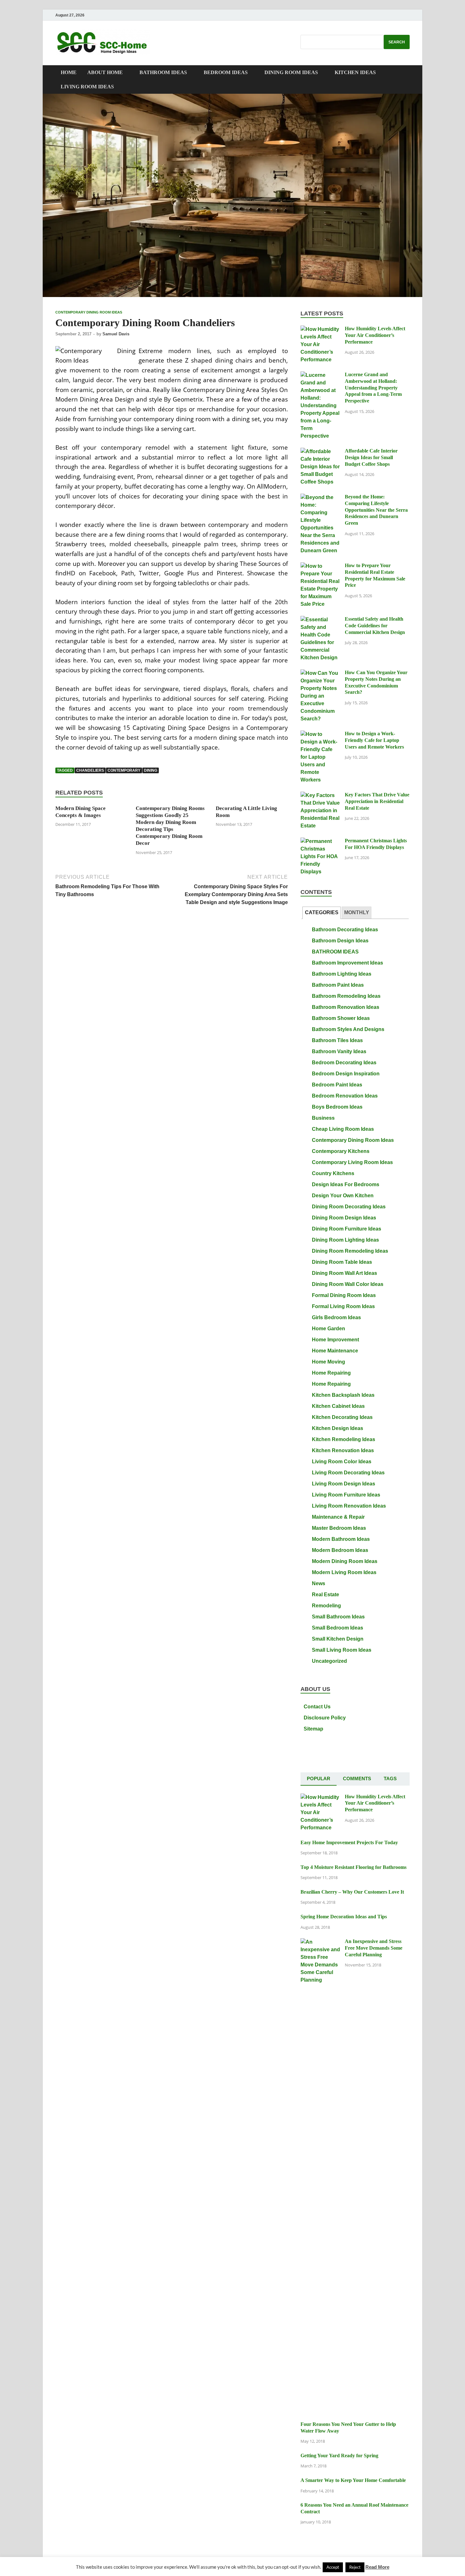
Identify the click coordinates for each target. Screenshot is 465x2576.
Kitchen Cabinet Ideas (338, 1406)
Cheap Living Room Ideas (343, 1129)
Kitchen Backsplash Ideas (343, 1395)
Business (323, 1118)
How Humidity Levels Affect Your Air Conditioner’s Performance (375, 335)
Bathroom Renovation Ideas (346, 1007)
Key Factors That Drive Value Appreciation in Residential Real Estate (377, 801)
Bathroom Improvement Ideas (347, 963)
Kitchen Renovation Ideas (343, 1450)
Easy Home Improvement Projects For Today (349, 1842)
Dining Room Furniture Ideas (347, 1229)
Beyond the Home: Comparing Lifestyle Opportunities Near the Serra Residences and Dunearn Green (376, 510)
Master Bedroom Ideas (339, 1528)
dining (151, 770)
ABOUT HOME (105, 72)
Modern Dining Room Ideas (345, 1561)
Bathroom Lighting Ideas (342, 974)
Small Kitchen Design (338, 1639)
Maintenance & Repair (338, 1517)
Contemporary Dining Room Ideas (89, 312)
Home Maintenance (335, 1351)
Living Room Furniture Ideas (346, 1495)
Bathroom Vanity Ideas (339, 1051)
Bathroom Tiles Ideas (337, 1040)
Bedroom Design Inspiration (346, 1074)
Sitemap (313, 1729)
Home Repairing (331, 1373)
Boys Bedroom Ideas (337, 1107)
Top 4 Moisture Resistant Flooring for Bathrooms (353, 1867)
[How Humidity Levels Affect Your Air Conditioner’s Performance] (320, 329)
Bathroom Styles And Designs (348, 1029)
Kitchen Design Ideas (338, 1428)
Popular (319, 1779)
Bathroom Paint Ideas (338, 985)
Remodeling (326, 1606)
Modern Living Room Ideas (344, 1572)
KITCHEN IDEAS (355, 72)
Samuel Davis (116, 334)
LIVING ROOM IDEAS (87, 87)
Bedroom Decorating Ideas (344, 1063)
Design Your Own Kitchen (343, 1196)
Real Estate (325, 1595)
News (319, 1583)
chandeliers (90, 770)
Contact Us (317, 1707)
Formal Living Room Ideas (343, 1306)
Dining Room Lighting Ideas (345, 1240)
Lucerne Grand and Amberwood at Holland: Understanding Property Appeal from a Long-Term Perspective (373, 388)
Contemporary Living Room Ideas (352, 1162)
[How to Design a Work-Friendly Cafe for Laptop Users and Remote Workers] (320, 734)
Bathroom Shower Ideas (341, 1018)
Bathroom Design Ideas (340, 941)
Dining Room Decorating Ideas (349, 1207)
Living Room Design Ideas (344, 1484)
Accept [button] (333, 2567)
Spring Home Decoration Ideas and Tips (344, 1917)
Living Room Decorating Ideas (348, 1473)
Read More (377, 2567)
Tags (390, 1779)
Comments (357, 1779)
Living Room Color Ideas (342, 1462)
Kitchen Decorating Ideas (342, 1417)
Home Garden (329, 1329)
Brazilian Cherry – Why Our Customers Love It (352, 1892)
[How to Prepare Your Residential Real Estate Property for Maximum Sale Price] (320, 566)
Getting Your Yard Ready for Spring (339, 2456)
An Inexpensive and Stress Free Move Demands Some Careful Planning (374, 1948)
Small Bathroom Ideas (338, 1617)
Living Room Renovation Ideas (349, 1506)
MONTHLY (357, 912)
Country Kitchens (333, 1173)
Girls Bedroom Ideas (336, 1317)
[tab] (322, 913)
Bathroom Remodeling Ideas (346, 996)
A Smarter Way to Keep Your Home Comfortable (353, 2480)
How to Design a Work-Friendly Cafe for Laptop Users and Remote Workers (374, 740)
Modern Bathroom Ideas (341, 1539)
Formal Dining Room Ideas (344, 1295)
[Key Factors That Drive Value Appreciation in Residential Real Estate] (320, 796)
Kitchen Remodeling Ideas (344, 1439)
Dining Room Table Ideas (342, 1262)
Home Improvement (335, 1340)
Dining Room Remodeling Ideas (350, 1251)
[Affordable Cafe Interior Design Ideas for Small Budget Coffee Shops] (320, 452)
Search (397, 42)
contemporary (124, 770)
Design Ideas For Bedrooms (346, 1184)
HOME (69, 72)
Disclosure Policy (325, 1718)
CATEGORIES (322, 912)
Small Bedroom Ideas (338, 1628)
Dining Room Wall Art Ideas (344, 1273)
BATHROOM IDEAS (163, 72)
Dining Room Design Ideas (344, 1218)
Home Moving (329, 1362)
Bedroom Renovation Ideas (345, 1096)
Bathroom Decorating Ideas (345, 930)
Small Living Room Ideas (342, 1650)
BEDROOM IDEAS (226, 72)
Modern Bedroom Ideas (340, 1550)
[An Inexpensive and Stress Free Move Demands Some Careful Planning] (320, 1942)
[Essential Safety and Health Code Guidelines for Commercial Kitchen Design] (320, 620)
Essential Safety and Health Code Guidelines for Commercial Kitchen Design (375, 626)
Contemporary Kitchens (341, 1151)
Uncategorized (329, 1661)
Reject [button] (355, 2567)
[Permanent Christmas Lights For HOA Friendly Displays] (320, 842)
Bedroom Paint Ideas (337, 1085)
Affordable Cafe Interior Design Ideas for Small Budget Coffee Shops (371, 457)
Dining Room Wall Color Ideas (348, 1284)
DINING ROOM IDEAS (291, 72)
